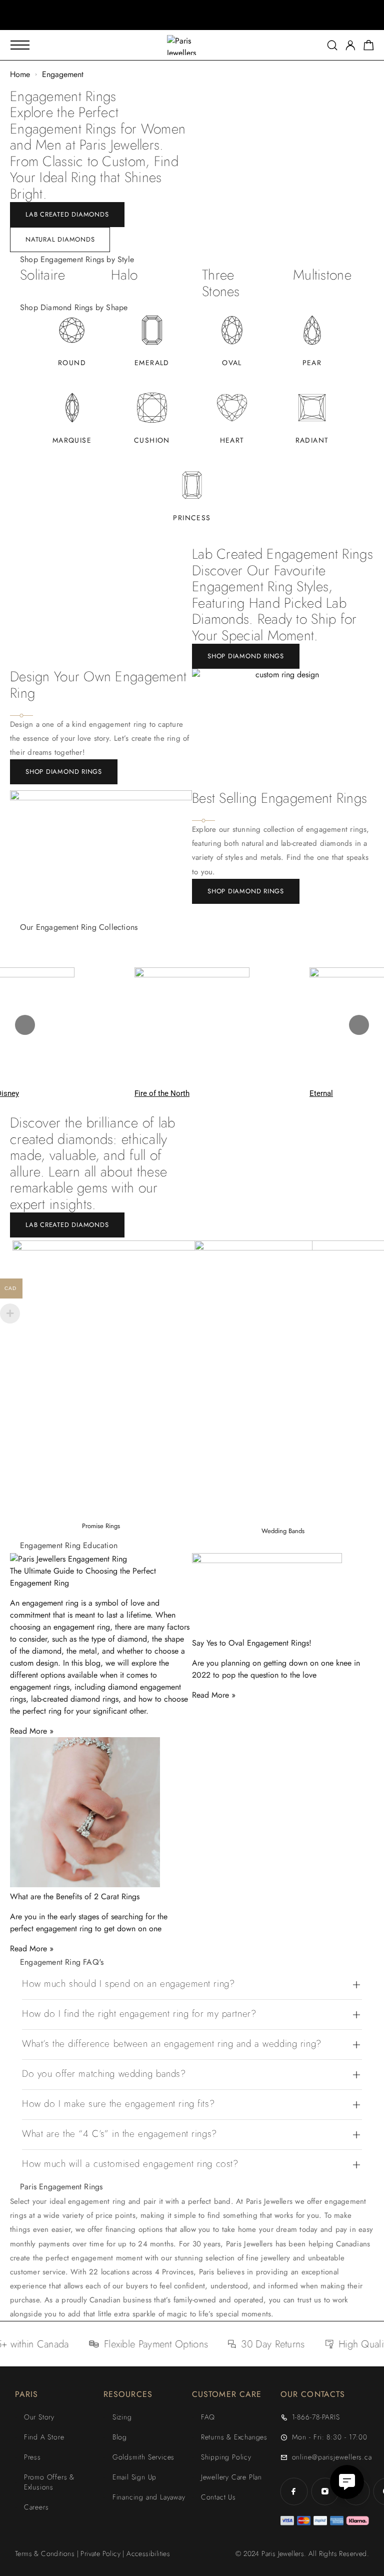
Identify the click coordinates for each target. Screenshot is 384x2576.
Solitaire (43, 275)
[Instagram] (325, 2491)
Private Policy (100, 2553)
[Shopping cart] (369, 47)
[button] (183, 23)
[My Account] (350, 45)
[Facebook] (294, 2491)
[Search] (332, 45)
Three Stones (221, 283)
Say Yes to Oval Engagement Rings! (252, 1643)
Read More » (32, 1731)
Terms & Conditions (45, 2553)
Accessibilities (148, 2553)
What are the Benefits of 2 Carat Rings (75, 1896)
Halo (124, 275)
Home (20, 74)
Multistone (322, 275)
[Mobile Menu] (20, 45)
